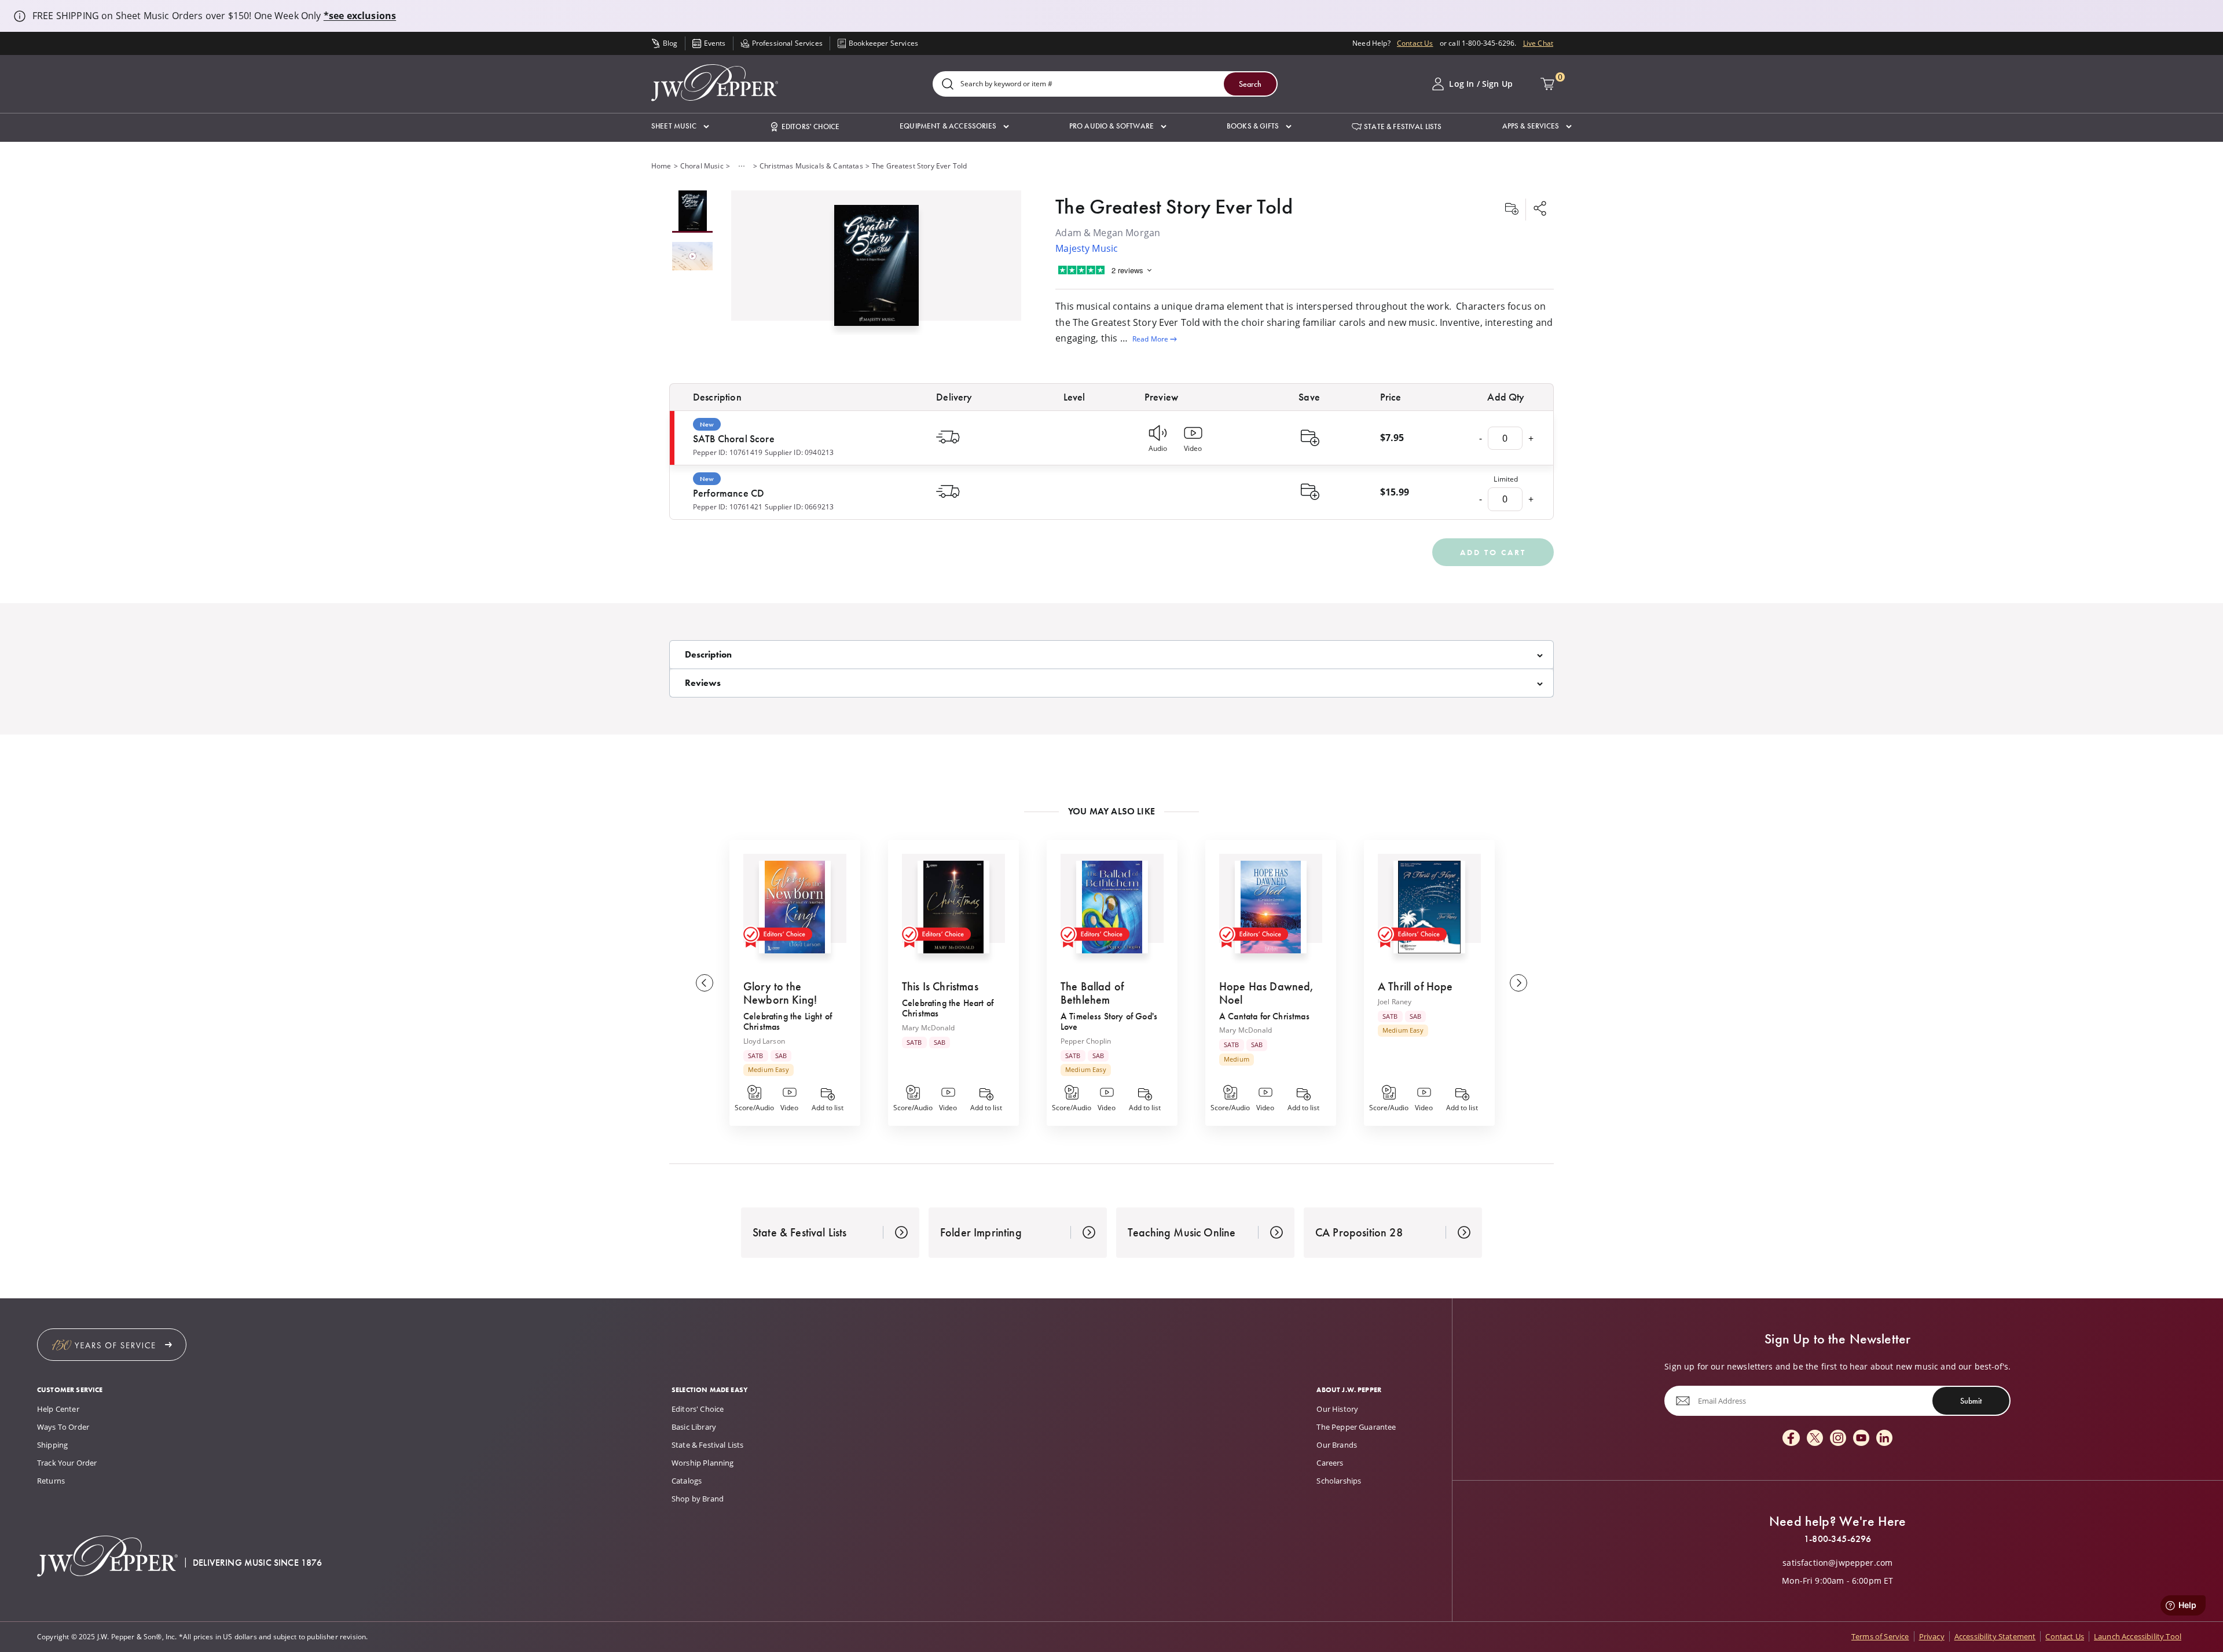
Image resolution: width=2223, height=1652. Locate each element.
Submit (1971, 1401)
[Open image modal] (876, 270)
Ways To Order (63, 1427)
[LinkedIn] (1884, 1439)
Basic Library (694, 1427)
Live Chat (1538, 43)
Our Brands (1337, 1445)
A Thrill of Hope (1415, 986)
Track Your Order (67, 1463)
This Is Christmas (940, 986)
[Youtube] (1861, 1439)
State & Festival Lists (708, 1445)
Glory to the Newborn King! (780, 993)
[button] (680, 126)
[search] (948, 85)
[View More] (742, 166)
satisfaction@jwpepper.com (1837, 1563)
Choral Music (702, 166)
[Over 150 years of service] (112, 1345)
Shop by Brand (698, 1499)
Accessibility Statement (1995, 1636)
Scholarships (1339, 1481)
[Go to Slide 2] (692, 257)
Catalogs (687, 1481)
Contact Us (1415, 43)
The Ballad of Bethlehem (1092, 993)
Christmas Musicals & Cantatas (811, 166)
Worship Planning (703, 1463)
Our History (1337, 1409)
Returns (51, 1481)
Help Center (58, 1409)
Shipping (52, 1445)
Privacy (1932, 1636)
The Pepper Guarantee (1356, 1427)
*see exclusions (360, 16)
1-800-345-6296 (1837, 1539)
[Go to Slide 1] (692, 212)
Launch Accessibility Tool (2138, 1636)
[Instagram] (1838, 1439)
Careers (1330, 1463)
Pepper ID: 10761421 (728, 507)
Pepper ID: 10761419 (728, 452)
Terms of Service (1880, 1636)
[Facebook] (1791, 1439)
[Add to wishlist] (1512, 210)
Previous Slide (705, 983)
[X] (1815, 1439)
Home (661, 166)
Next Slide (1518, 983)
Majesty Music (1087, 248)
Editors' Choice (698, 1409)
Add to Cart (1493, 552)
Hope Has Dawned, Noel (1267, 993)
